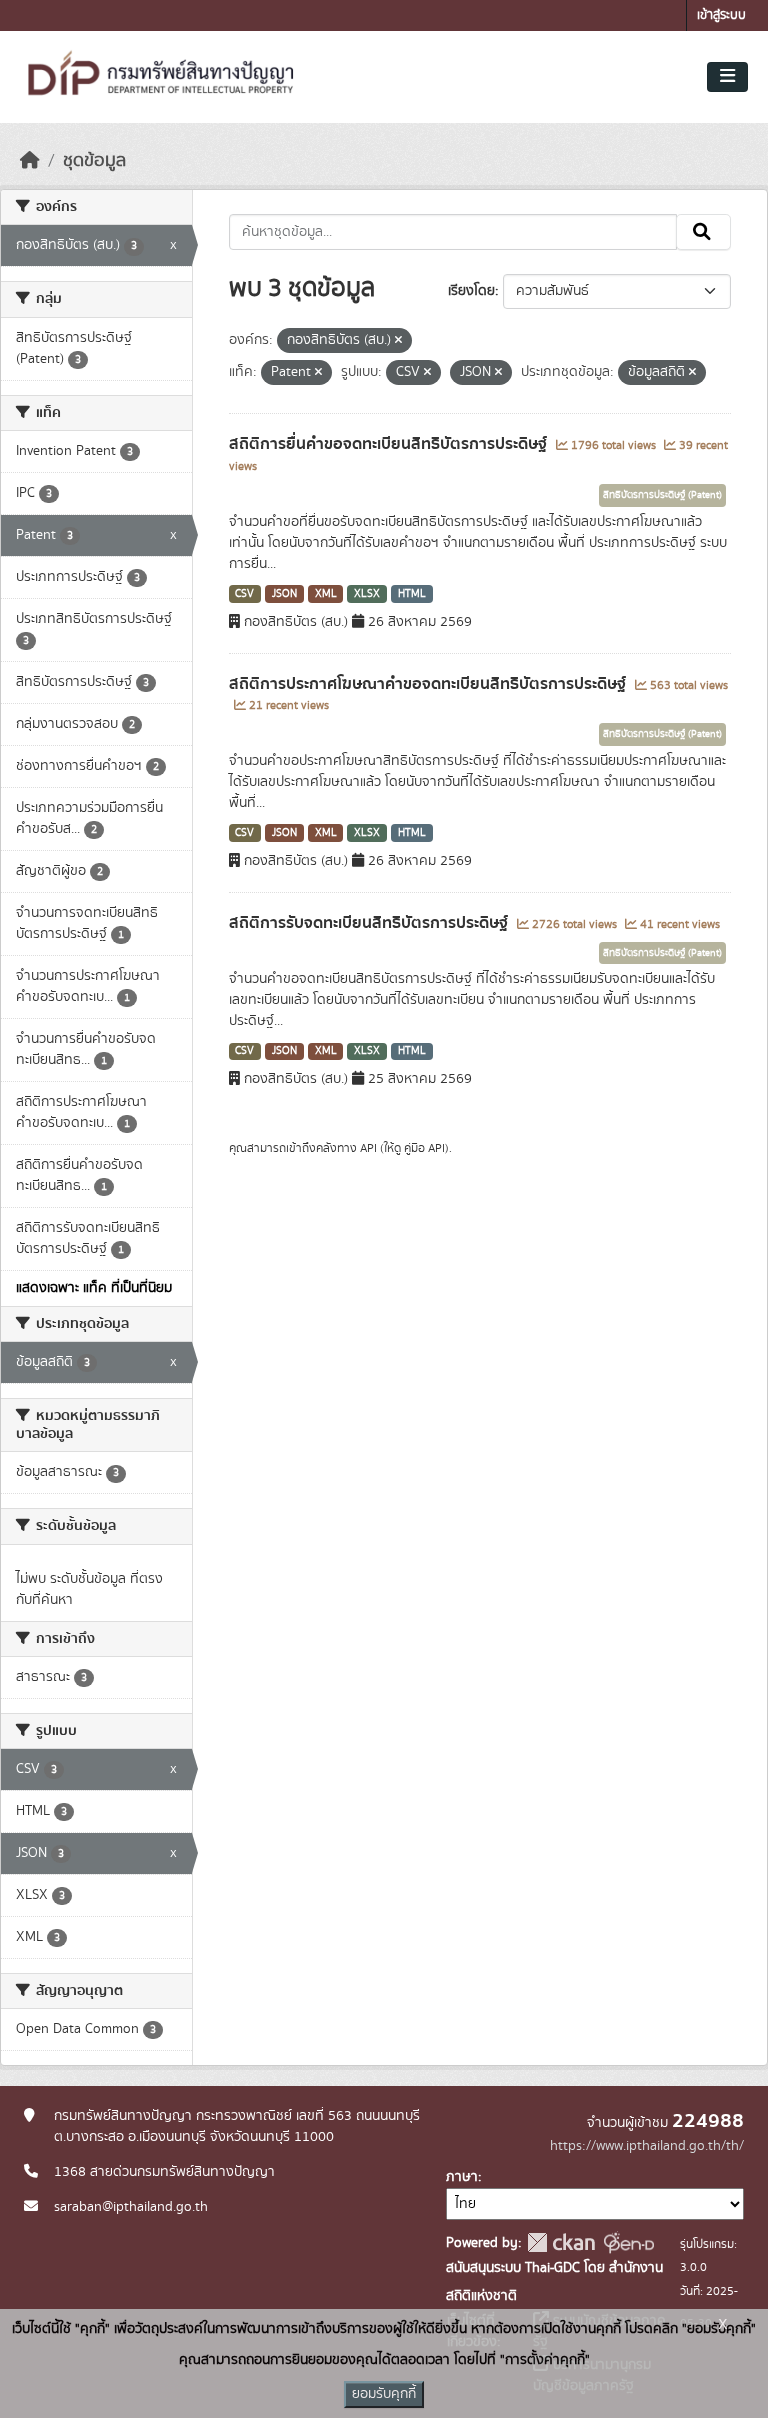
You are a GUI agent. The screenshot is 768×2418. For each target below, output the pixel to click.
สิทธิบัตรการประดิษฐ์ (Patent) (662, 495)
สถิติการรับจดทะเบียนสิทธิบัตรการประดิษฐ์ (370, 923)
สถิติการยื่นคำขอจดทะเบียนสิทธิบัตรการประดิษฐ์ (390, 444)
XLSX (367, 594)
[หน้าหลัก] (30, 161)
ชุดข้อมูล (94, 161)
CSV (244, 594)
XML (326, 594)
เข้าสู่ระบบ (721, 15)
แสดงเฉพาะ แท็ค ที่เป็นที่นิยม (94, 1288)
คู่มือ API (424, 1148)
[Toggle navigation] (727, 77)
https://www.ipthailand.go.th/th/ (647, 2146)
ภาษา (462, 2177)
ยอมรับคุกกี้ (384, 2394)
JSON (284, 594)
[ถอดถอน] (398, 341)
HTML (412, 594)
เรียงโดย (471, 291)
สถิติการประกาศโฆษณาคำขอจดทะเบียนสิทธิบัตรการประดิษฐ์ (429, 684)
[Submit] (703, 232)
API (368, 1148)
